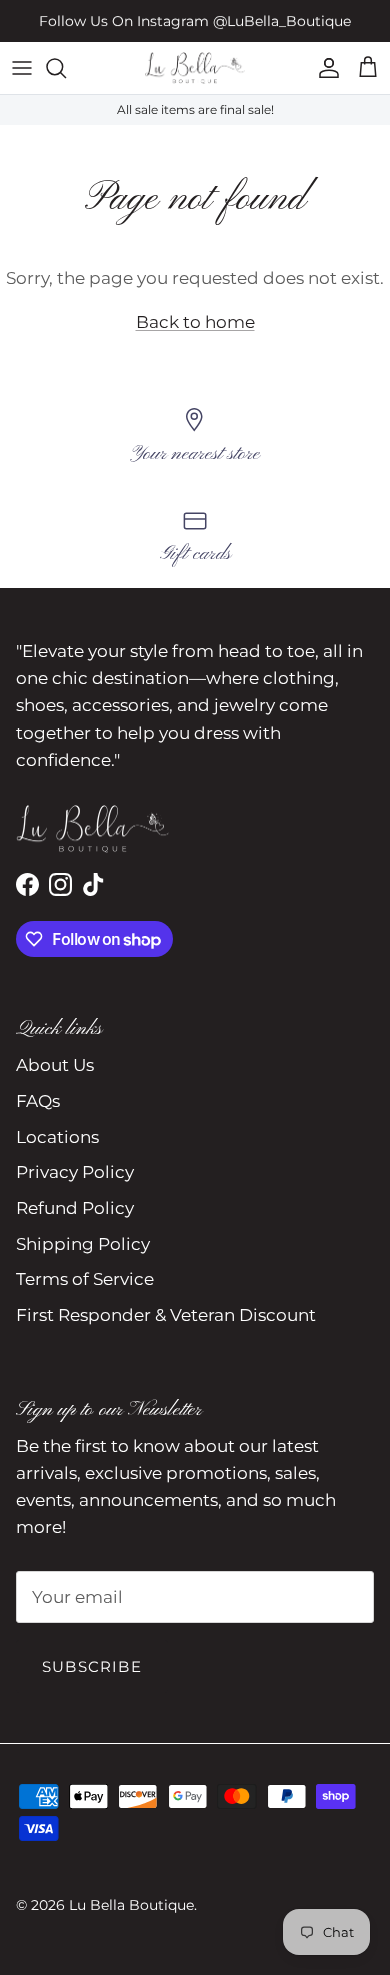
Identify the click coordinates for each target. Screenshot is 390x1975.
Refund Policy (75, 1208)
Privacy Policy (75, 1172)
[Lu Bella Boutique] (195, 68)
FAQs (38, 1101)
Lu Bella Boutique (131, 1905)
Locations (57, 1137)
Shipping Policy (83, 1244)
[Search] (66, 68)
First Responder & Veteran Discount (166, 1315)
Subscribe (92, 1666)
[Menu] (22, 68)
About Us (55, 1065)
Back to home (195, 322)
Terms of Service (85, 1279)
